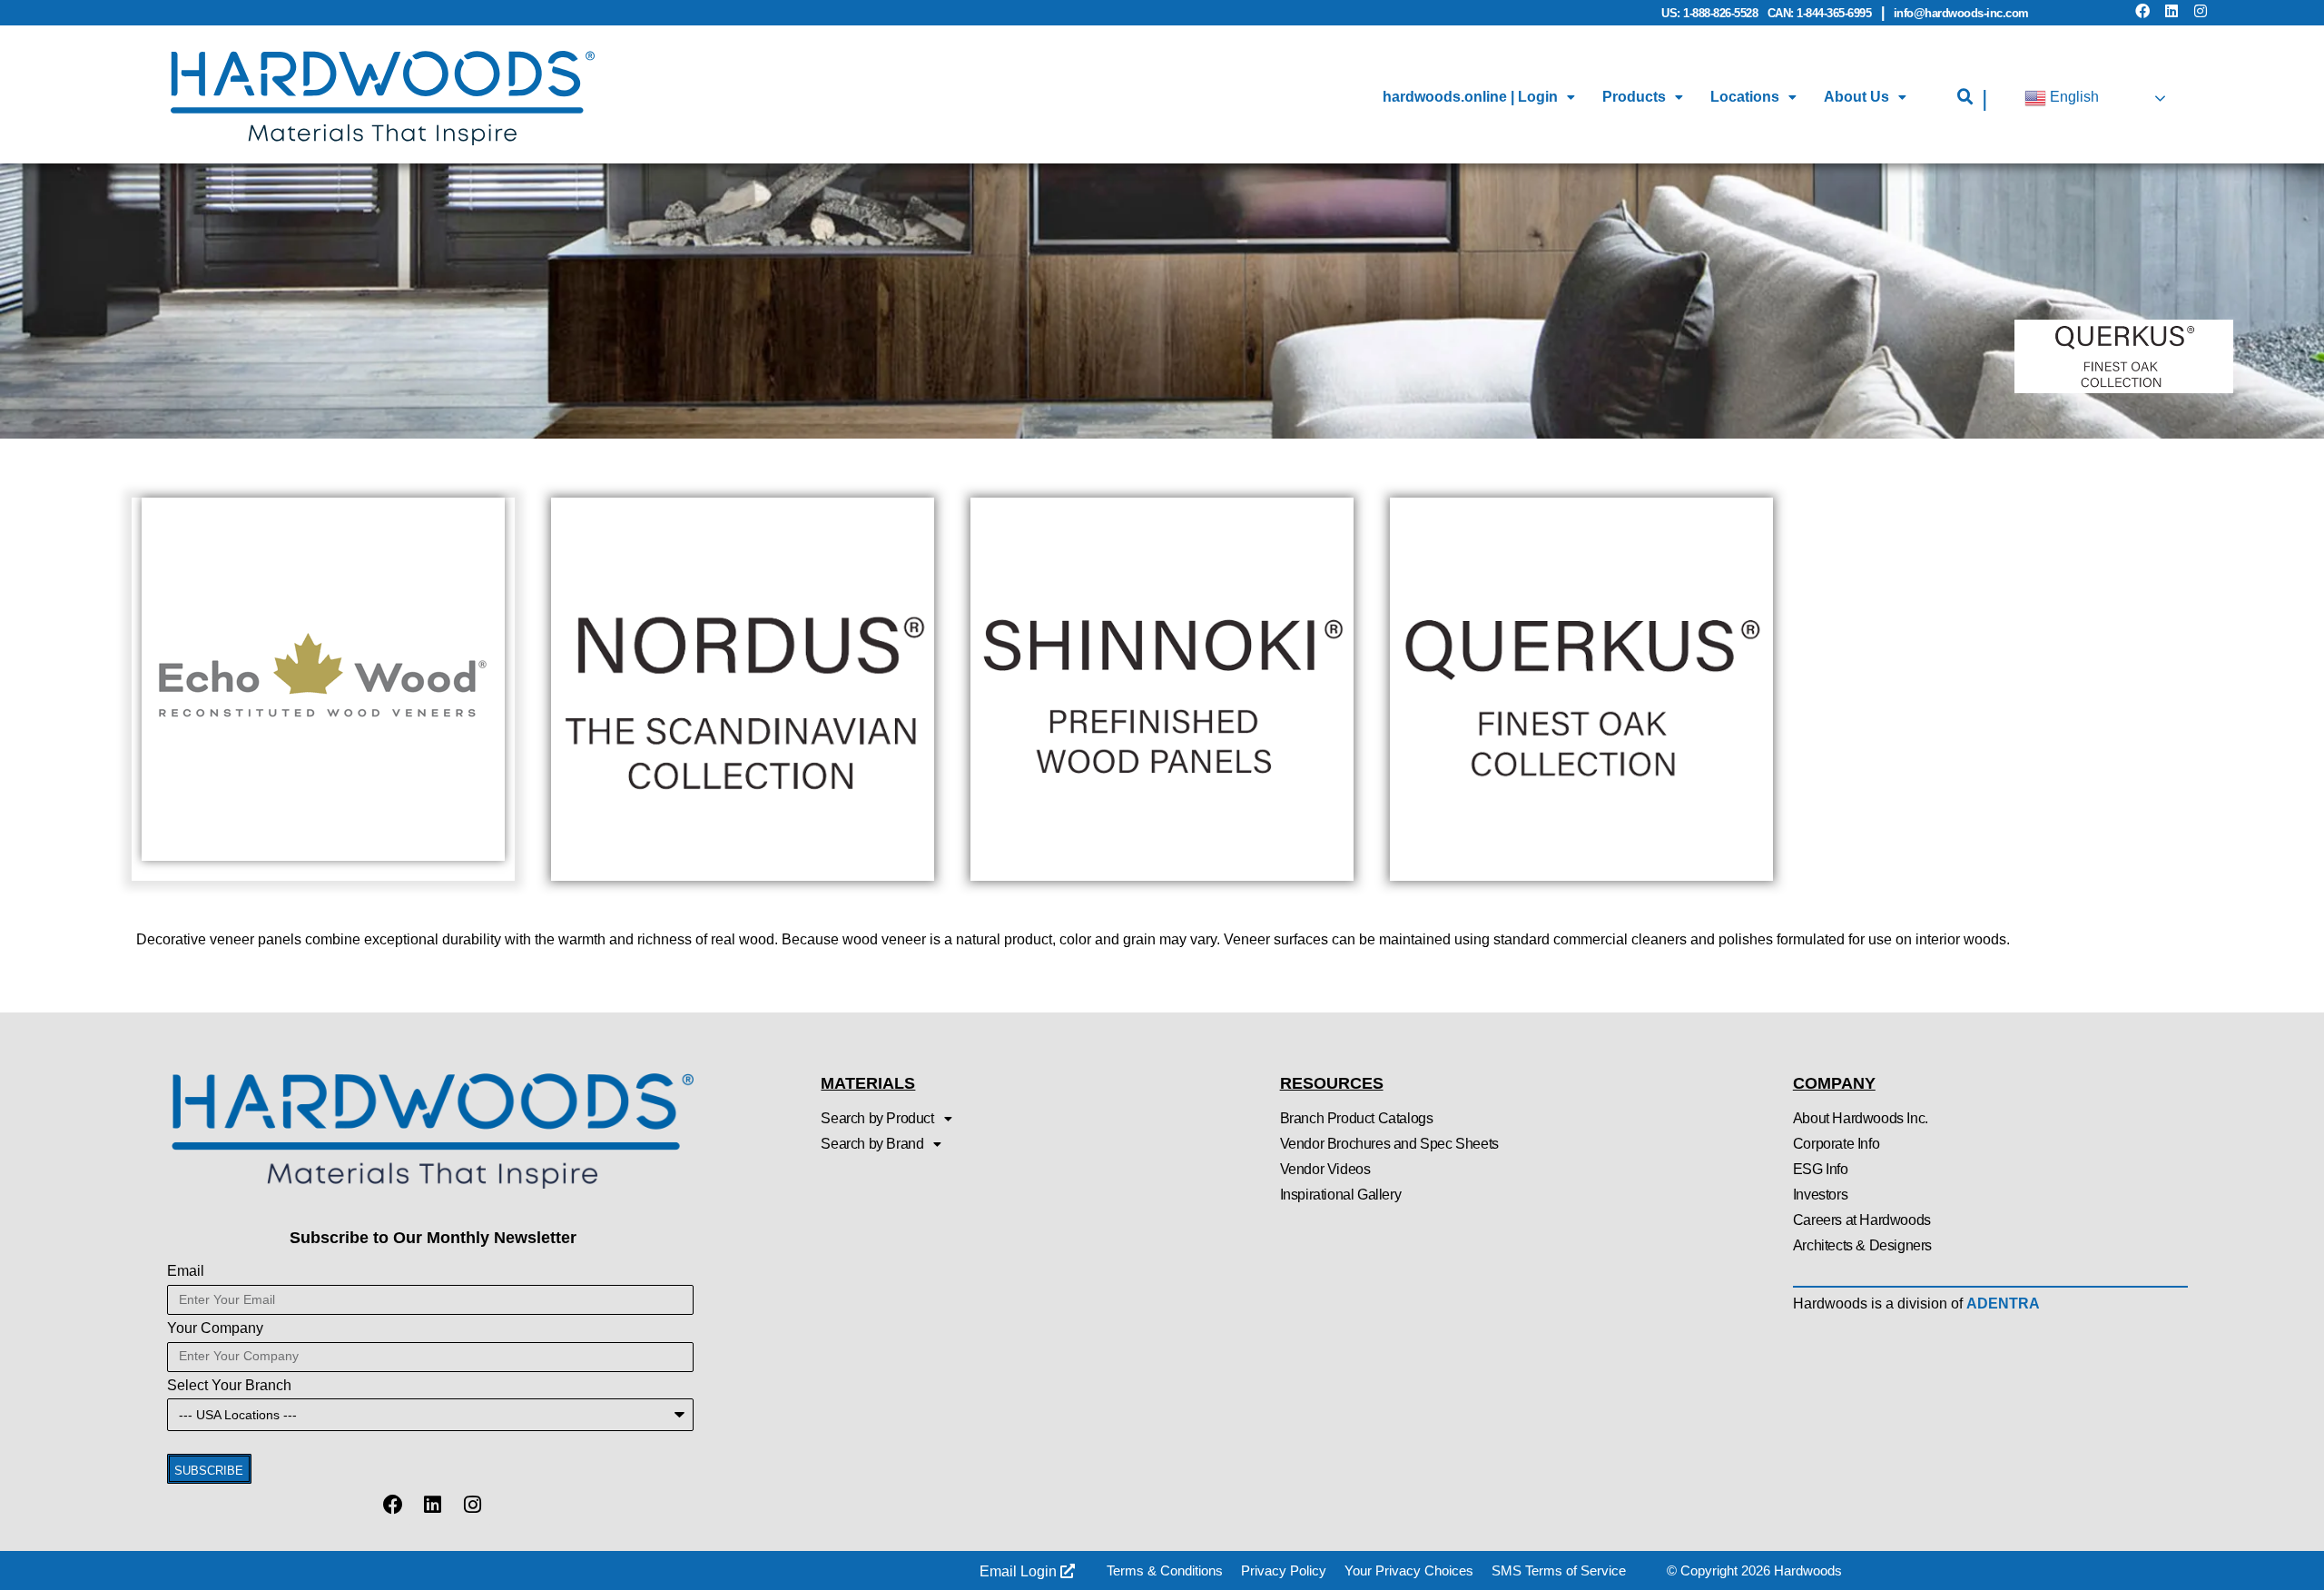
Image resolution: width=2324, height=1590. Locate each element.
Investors (1820, 1195)
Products (1634, 97)
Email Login (1020, 1571)
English (2073, 98)
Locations (1745, 97)
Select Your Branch (229, 1385)
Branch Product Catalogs (1357, 1118)
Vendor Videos (1325, 1169)
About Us (1856, 97)
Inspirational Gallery (1341, 1195)
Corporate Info (1836, 1144)
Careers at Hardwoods (1862, 1220)
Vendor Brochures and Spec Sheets (1389, 1144)
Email (186, 1271)
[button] (1965, 97)
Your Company (215, 1328)
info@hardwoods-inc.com (1961, 13)
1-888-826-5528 (1719, 13)
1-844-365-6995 (1834, 13)
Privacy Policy (1284, 1570)
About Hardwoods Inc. (1861, 1118)
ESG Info (1821, 1169)
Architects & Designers (1862, 1245)
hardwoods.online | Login (1470, 97)
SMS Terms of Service (1559, 1570)
